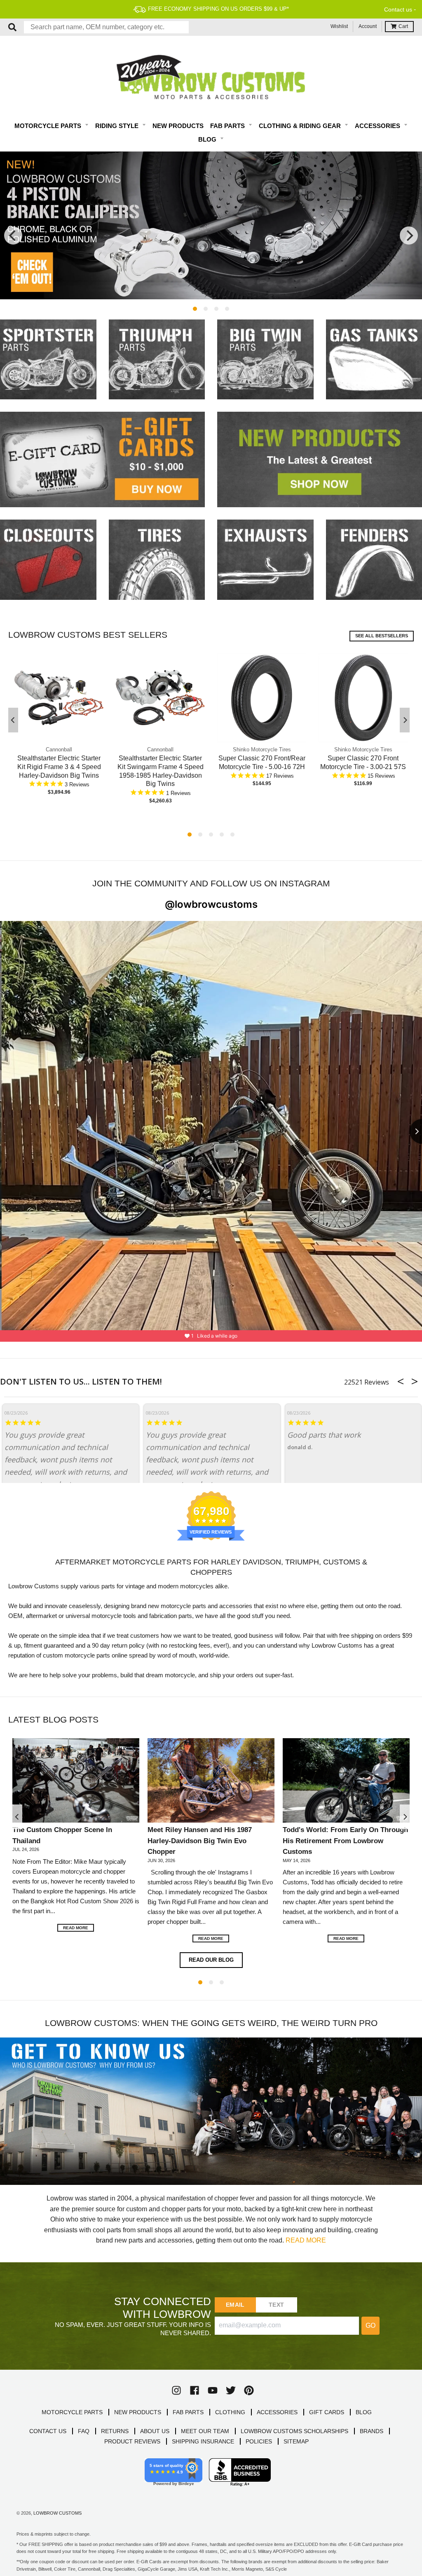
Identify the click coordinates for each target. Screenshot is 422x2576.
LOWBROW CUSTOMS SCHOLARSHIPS (294, 2431)
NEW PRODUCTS (138, 2412)
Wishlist (339, 26)
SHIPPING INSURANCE (203, 2441)
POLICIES (259, 2441)
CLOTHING (230, 2412)
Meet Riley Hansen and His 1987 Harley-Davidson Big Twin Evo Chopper (200, 1840)
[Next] (409, 235)
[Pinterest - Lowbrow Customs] (249, 2390)
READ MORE (306, 2240)
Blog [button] (208, 139)
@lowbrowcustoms (211, 904)
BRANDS (372, 2431)
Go (370, 2325)
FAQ (84, 2431)
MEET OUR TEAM (205, 2431)
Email (235, 2305)
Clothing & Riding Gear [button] (301, 126)
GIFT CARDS (327, 2412)
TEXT (276, 2305)
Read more (76, 1928)
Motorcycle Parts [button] (49, 126)
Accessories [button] (378, 126)
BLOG (364, 2412)
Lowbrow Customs (57, 2513)
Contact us (398, 9)
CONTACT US (48, 2431)
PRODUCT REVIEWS (132, 2441)
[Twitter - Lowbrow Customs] (231, 2390)
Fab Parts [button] (228, 126)
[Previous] (13, 235)
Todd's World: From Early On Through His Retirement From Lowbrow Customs (345, 1840)
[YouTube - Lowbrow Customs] (213, 2390)
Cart (403, 26)
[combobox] (106, 27)
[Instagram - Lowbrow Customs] (176, 2390)
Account (368, 26)
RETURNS (115, 2431)
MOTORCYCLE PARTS (72, 2412)
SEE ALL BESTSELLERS (382, 636)
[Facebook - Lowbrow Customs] (195, 2390)
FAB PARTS (188, 2412)
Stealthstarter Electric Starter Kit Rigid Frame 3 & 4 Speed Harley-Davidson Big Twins (59, 767)
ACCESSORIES (277, 2412)
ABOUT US (155, 2431)
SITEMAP (296, 2441)
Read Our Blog (211, 1960)
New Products (178, 126)
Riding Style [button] (118, 126)
